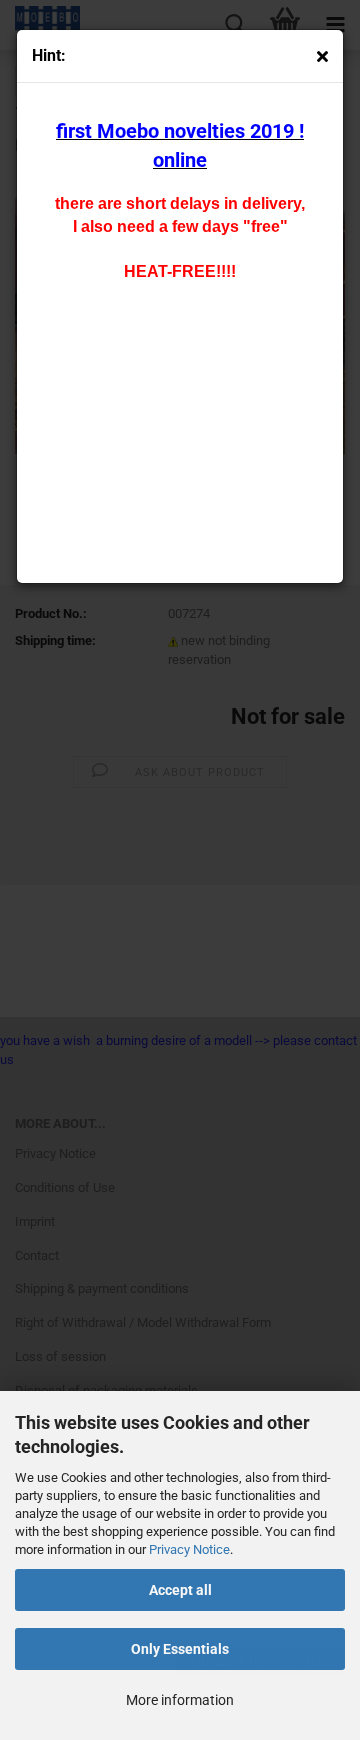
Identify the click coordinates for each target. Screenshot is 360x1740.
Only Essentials (180, 1649)
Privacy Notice (189, 1549)
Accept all (180, 1590)
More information (180, 1700)
